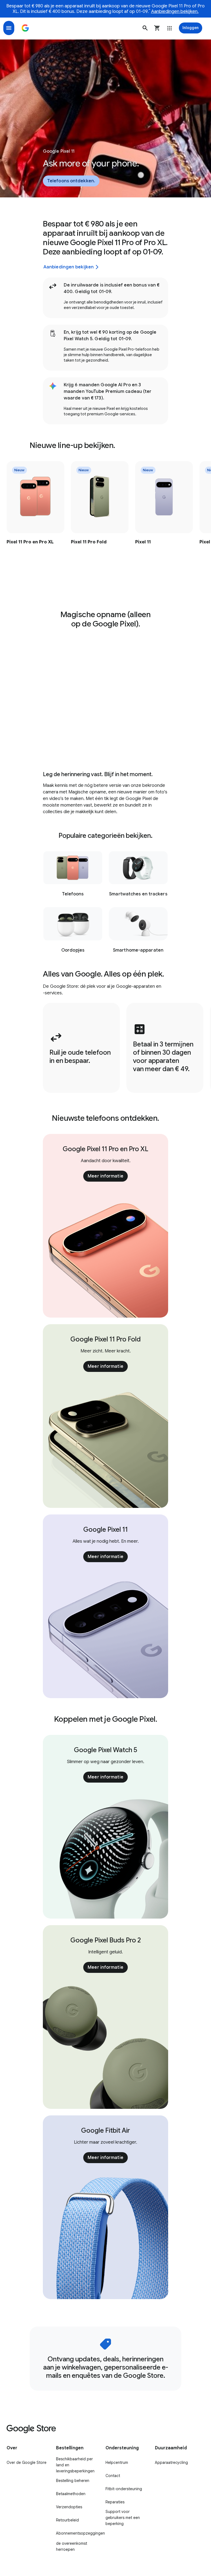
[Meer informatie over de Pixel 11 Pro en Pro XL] (35, 514)
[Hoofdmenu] (9, 28)
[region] (105, 514)
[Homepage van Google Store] (25, 28)
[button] (145, 28)
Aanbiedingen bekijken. (175, 12)
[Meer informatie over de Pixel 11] (164, 514)
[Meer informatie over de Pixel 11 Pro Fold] (100, 514)
